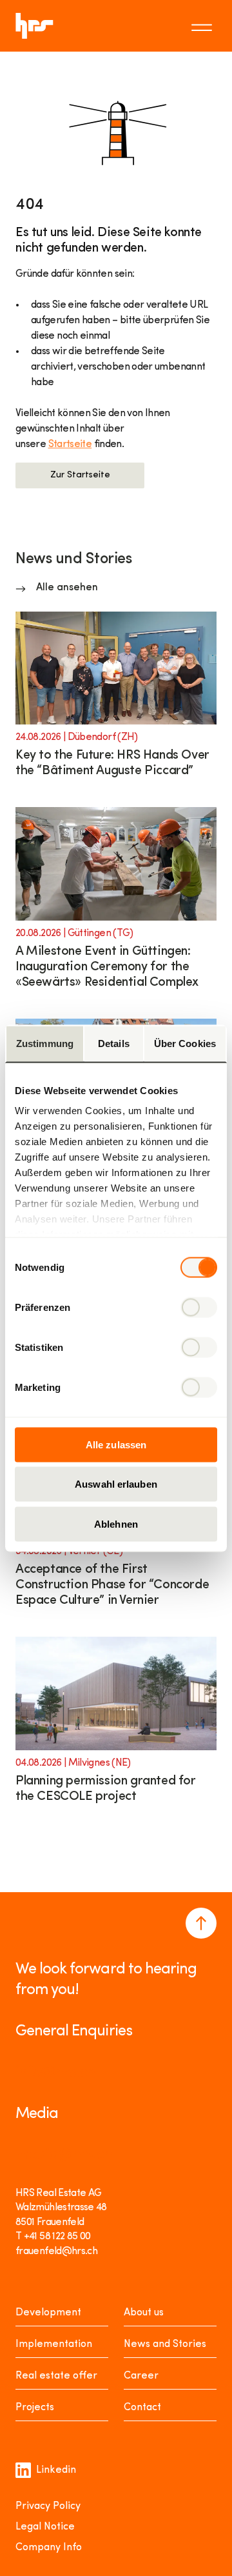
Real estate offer (56, 2376)
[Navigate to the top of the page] (201, 1923)
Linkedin (56, 2470)
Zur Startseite (80, 475)
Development (48, 2313)
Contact (142, 2408)
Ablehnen (116, 1523)
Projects (35, 2408)
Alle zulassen (116, 1444)
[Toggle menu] (204, 26)
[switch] (199, 1307)
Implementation (54, 2344)
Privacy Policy (48, 2506)
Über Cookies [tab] (185, 1043)
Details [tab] (114, 1043)
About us (144, 2313)
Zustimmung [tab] (45, 1043)
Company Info (49, 2548)
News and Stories (165, 2344)
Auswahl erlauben (116, 1484)
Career (141, 2376)
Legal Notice (45, 2527)
